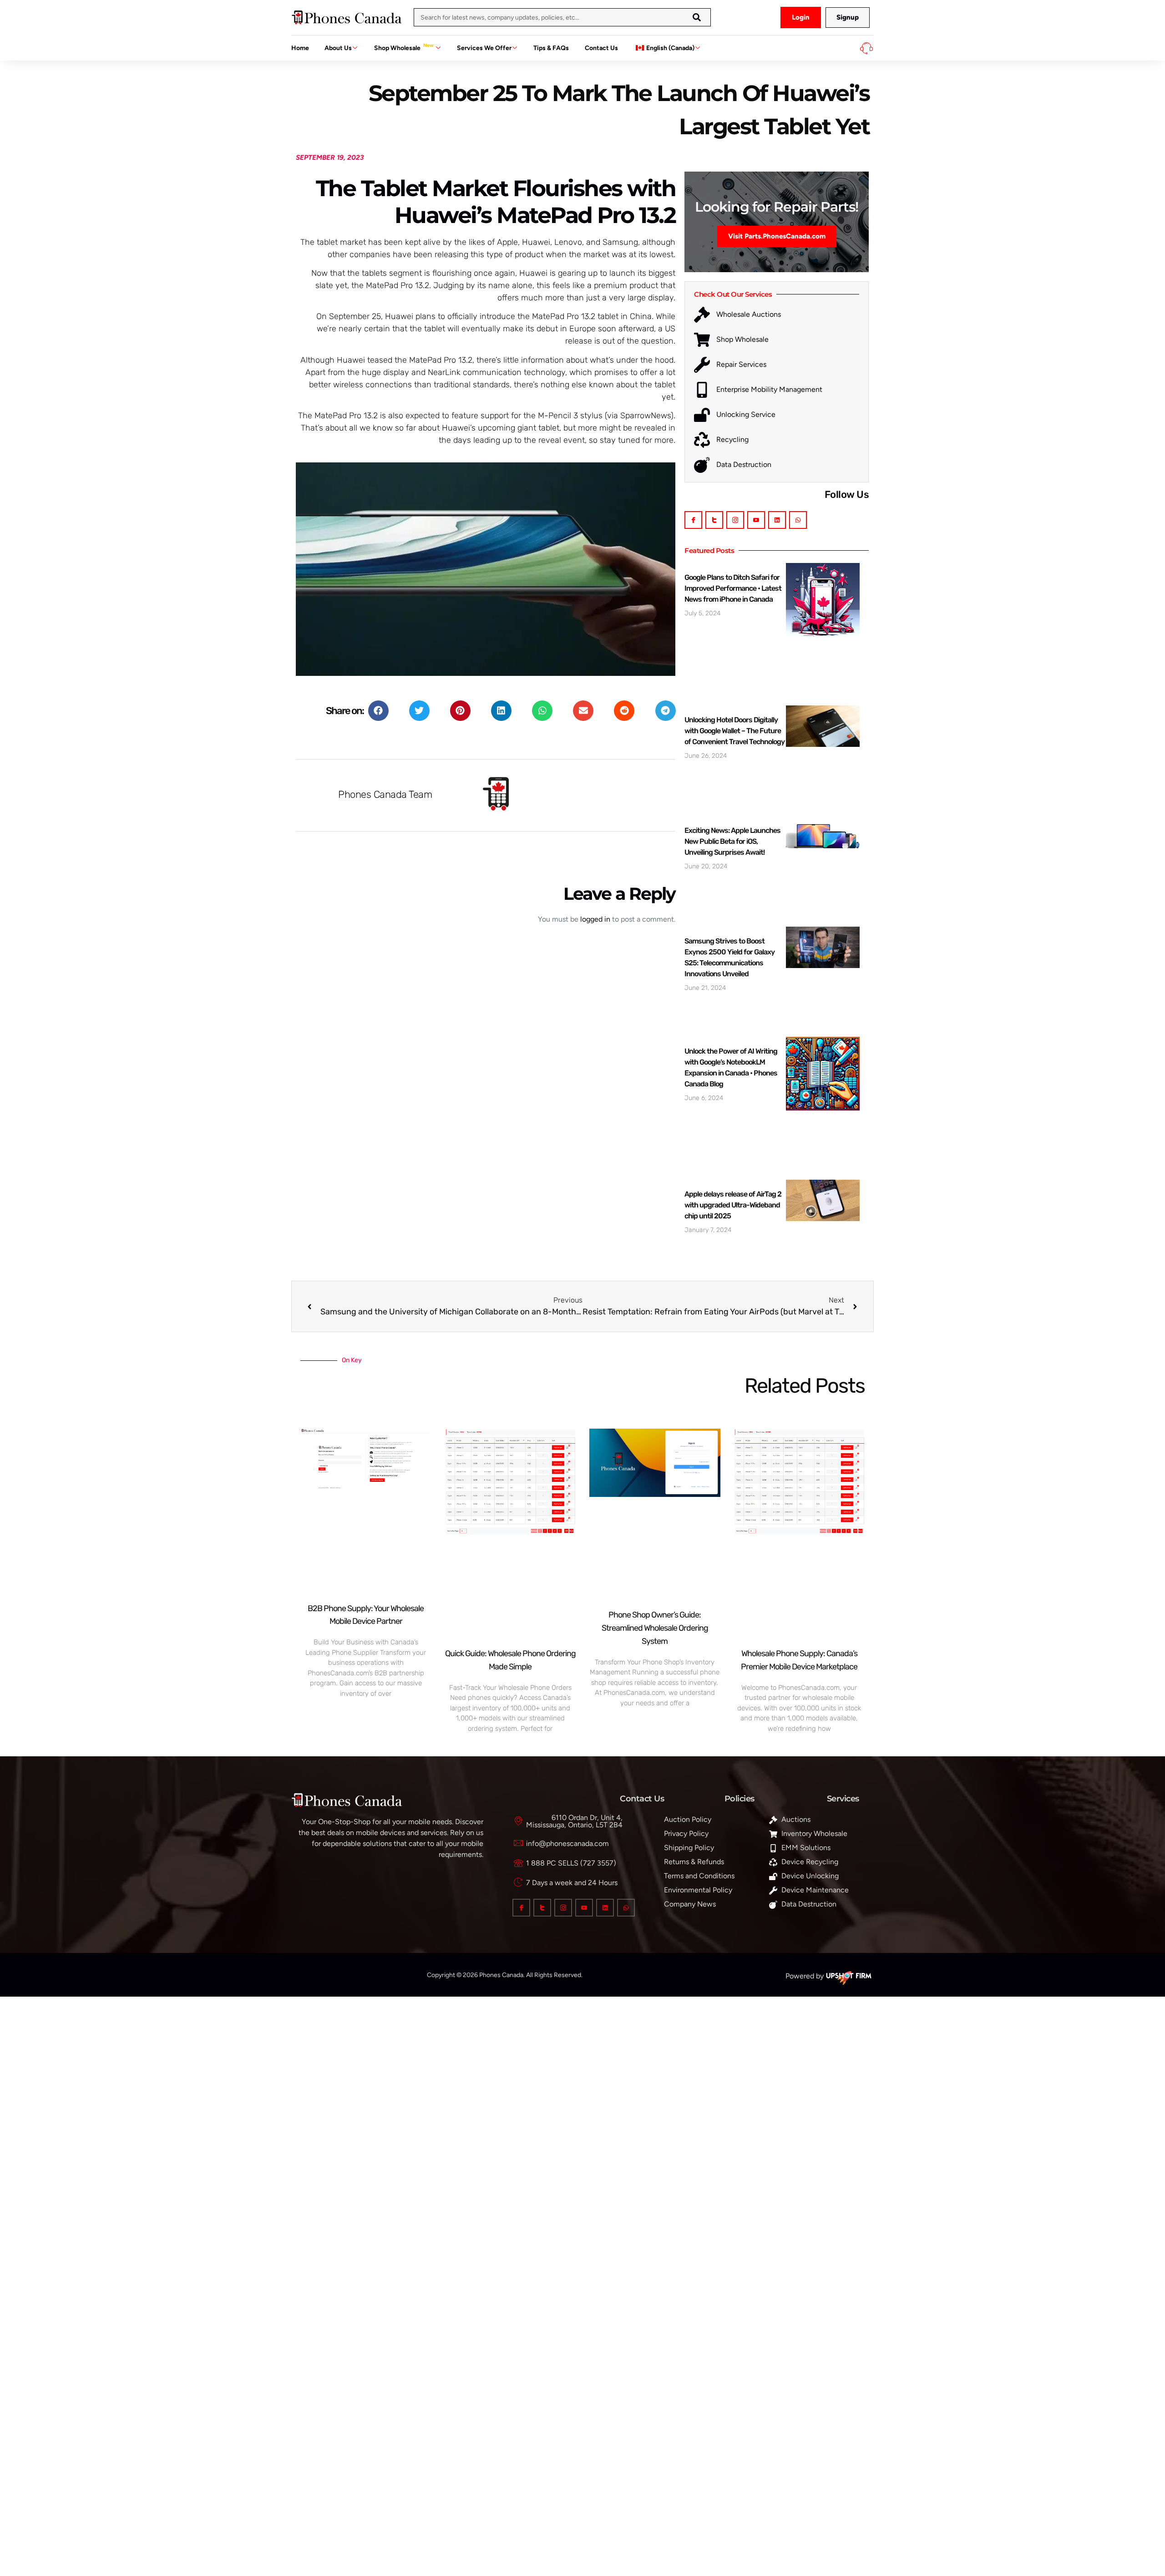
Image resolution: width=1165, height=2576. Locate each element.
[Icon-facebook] (693, 520)
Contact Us (601, 48)
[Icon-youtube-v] (756, 520)
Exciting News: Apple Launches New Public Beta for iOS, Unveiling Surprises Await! (732, 841)
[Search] (697, 17)
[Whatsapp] (798, 520)
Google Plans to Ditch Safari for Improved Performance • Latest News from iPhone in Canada (733, 588)
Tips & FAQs (551, 48)
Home (300, 48)
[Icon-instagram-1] (735, 520)
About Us (338, 48)
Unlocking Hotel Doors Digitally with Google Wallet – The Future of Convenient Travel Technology (734, 731)
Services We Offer (484, 48)
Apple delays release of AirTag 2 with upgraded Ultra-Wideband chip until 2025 (733, 1205)
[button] (378, 711)
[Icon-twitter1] (714, 520)
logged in (595, 919)
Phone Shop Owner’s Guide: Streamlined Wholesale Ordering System (655, 1628)
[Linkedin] (777, 520)
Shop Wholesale (404, 47)
